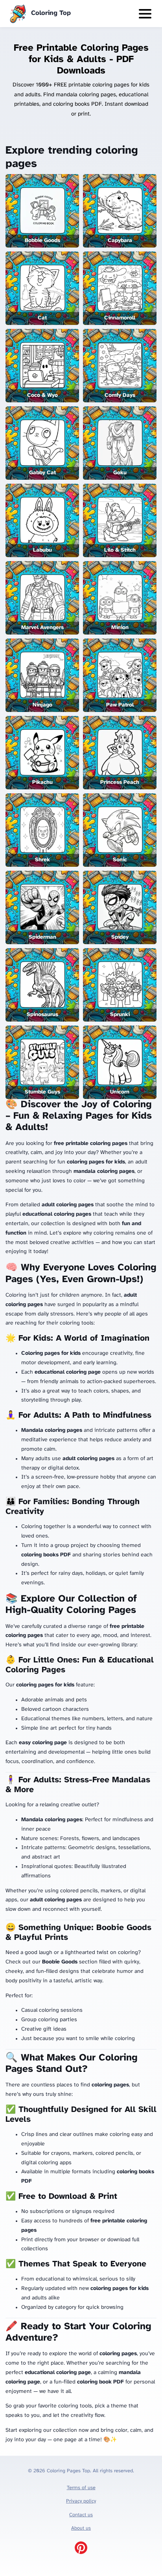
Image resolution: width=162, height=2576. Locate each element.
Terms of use (81, 2488)
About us (81, 2528)
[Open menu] (145, 14)
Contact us (81, 2515)
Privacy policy (81, 2501)
